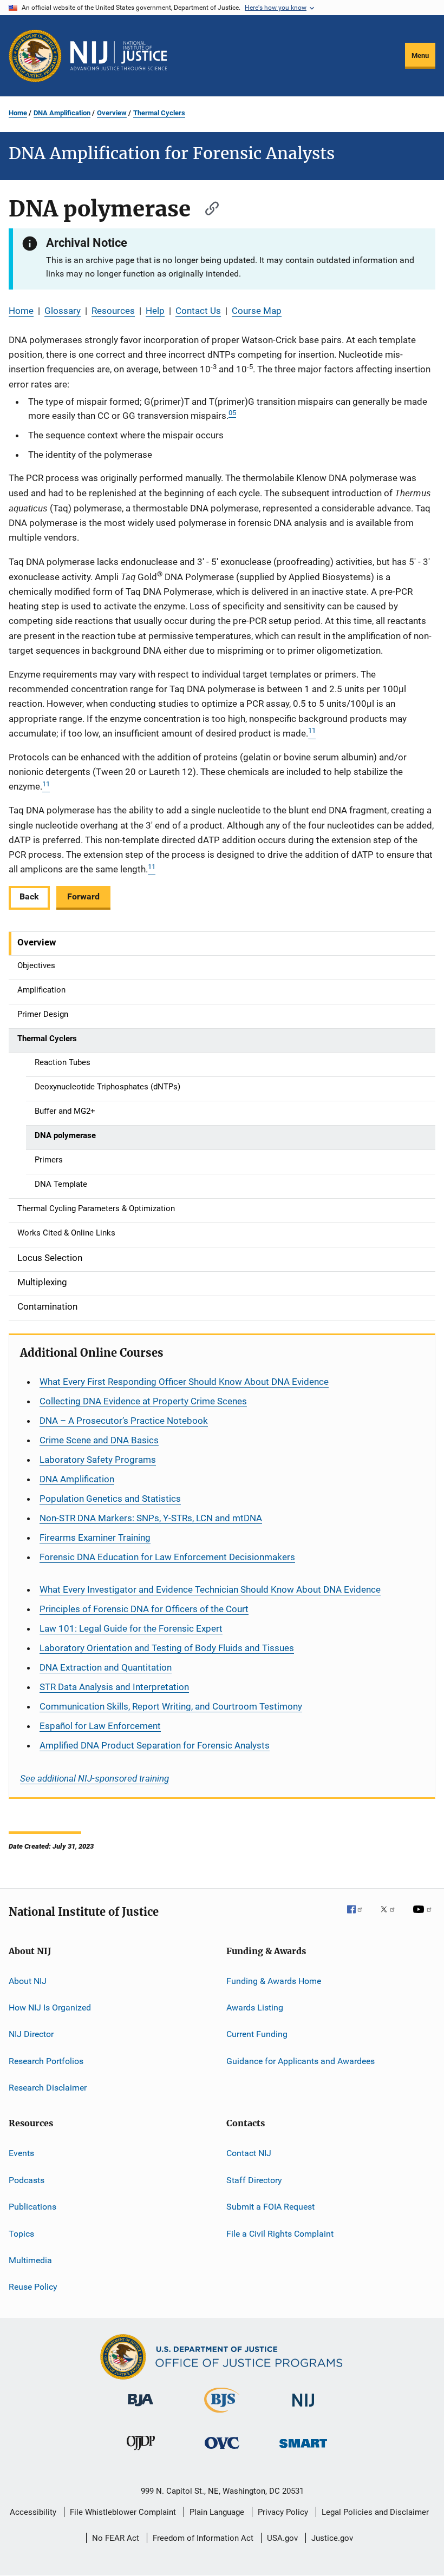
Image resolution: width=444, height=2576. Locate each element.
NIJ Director (31, 2034)
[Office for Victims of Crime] (222, 2451)
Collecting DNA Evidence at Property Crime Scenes (143, 1401)
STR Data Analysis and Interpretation (114, 1687)
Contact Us (198, 311)
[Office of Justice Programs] (35, 56)
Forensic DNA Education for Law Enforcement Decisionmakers (167, 1557)
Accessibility (33, 2512)
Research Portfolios (46, 2061)
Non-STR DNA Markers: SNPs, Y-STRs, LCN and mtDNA (151, 1518)
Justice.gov (332, 2538)
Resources (113, 311)
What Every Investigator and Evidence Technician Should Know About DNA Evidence (210, 1589)
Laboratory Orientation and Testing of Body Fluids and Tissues (167, 1648)
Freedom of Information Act (203, 2538)
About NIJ (28, 1980)
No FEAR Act (116, 2538)
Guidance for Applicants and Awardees (301, 2061)
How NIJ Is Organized (50, 2007)
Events (21, 2153)
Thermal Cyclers (159, 113)
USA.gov (282, 2538)
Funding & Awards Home (274, 1980)
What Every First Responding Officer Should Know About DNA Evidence (184, 1382)
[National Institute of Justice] (303, 2409)
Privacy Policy (283, 2512)
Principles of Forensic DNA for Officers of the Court (144, 1609)
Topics (21, 2233)
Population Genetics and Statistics (110, 1499)
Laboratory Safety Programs (98, 1460)
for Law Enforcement (100, 1726)
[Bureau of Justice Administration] (141, 2408)
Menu (420, 55)
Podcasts (27, 2180)
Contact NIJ (249, 2153)
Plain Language (217, 2512)
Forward (83, 896)
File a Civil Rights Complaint (280, 2233)
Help (155, 311)
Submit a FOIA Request (270, 2207)
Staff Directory (254, 2180)
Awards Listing (255, 2007)
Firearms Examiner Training (95, 1537)
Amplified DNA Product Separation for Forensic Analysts (155, 1745)
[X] (391, 1917)
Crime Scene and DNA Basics (99, 1440)
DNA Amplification (62, 113)
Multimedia (30, 2260)
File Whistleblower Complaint (123, 2512)
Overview (112, 113)
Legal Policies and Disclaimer (375, 2512)
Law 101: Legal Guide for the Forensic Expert (131, 1628)
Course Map (257, 311)
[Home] (119, 56)
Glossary (63, 311)
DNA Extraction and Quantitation (106, 1667)
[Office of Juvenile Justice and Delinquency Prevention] (141, 2452)
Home (18, 113)
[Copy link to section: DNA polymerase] (207, 207)
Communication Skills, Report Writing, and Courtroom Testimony (171, 1706)
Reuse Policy (33, 2287)
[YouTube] (424, 1917)
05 (232, 413)
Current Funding (257, 2034)
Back (29, 896)
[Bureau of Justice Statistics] (222, 2415)
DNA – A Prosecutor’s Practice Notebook (124, 1421)
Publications (32, 2207)
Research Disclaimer (48, 2088)
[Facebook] (359, 1917)
